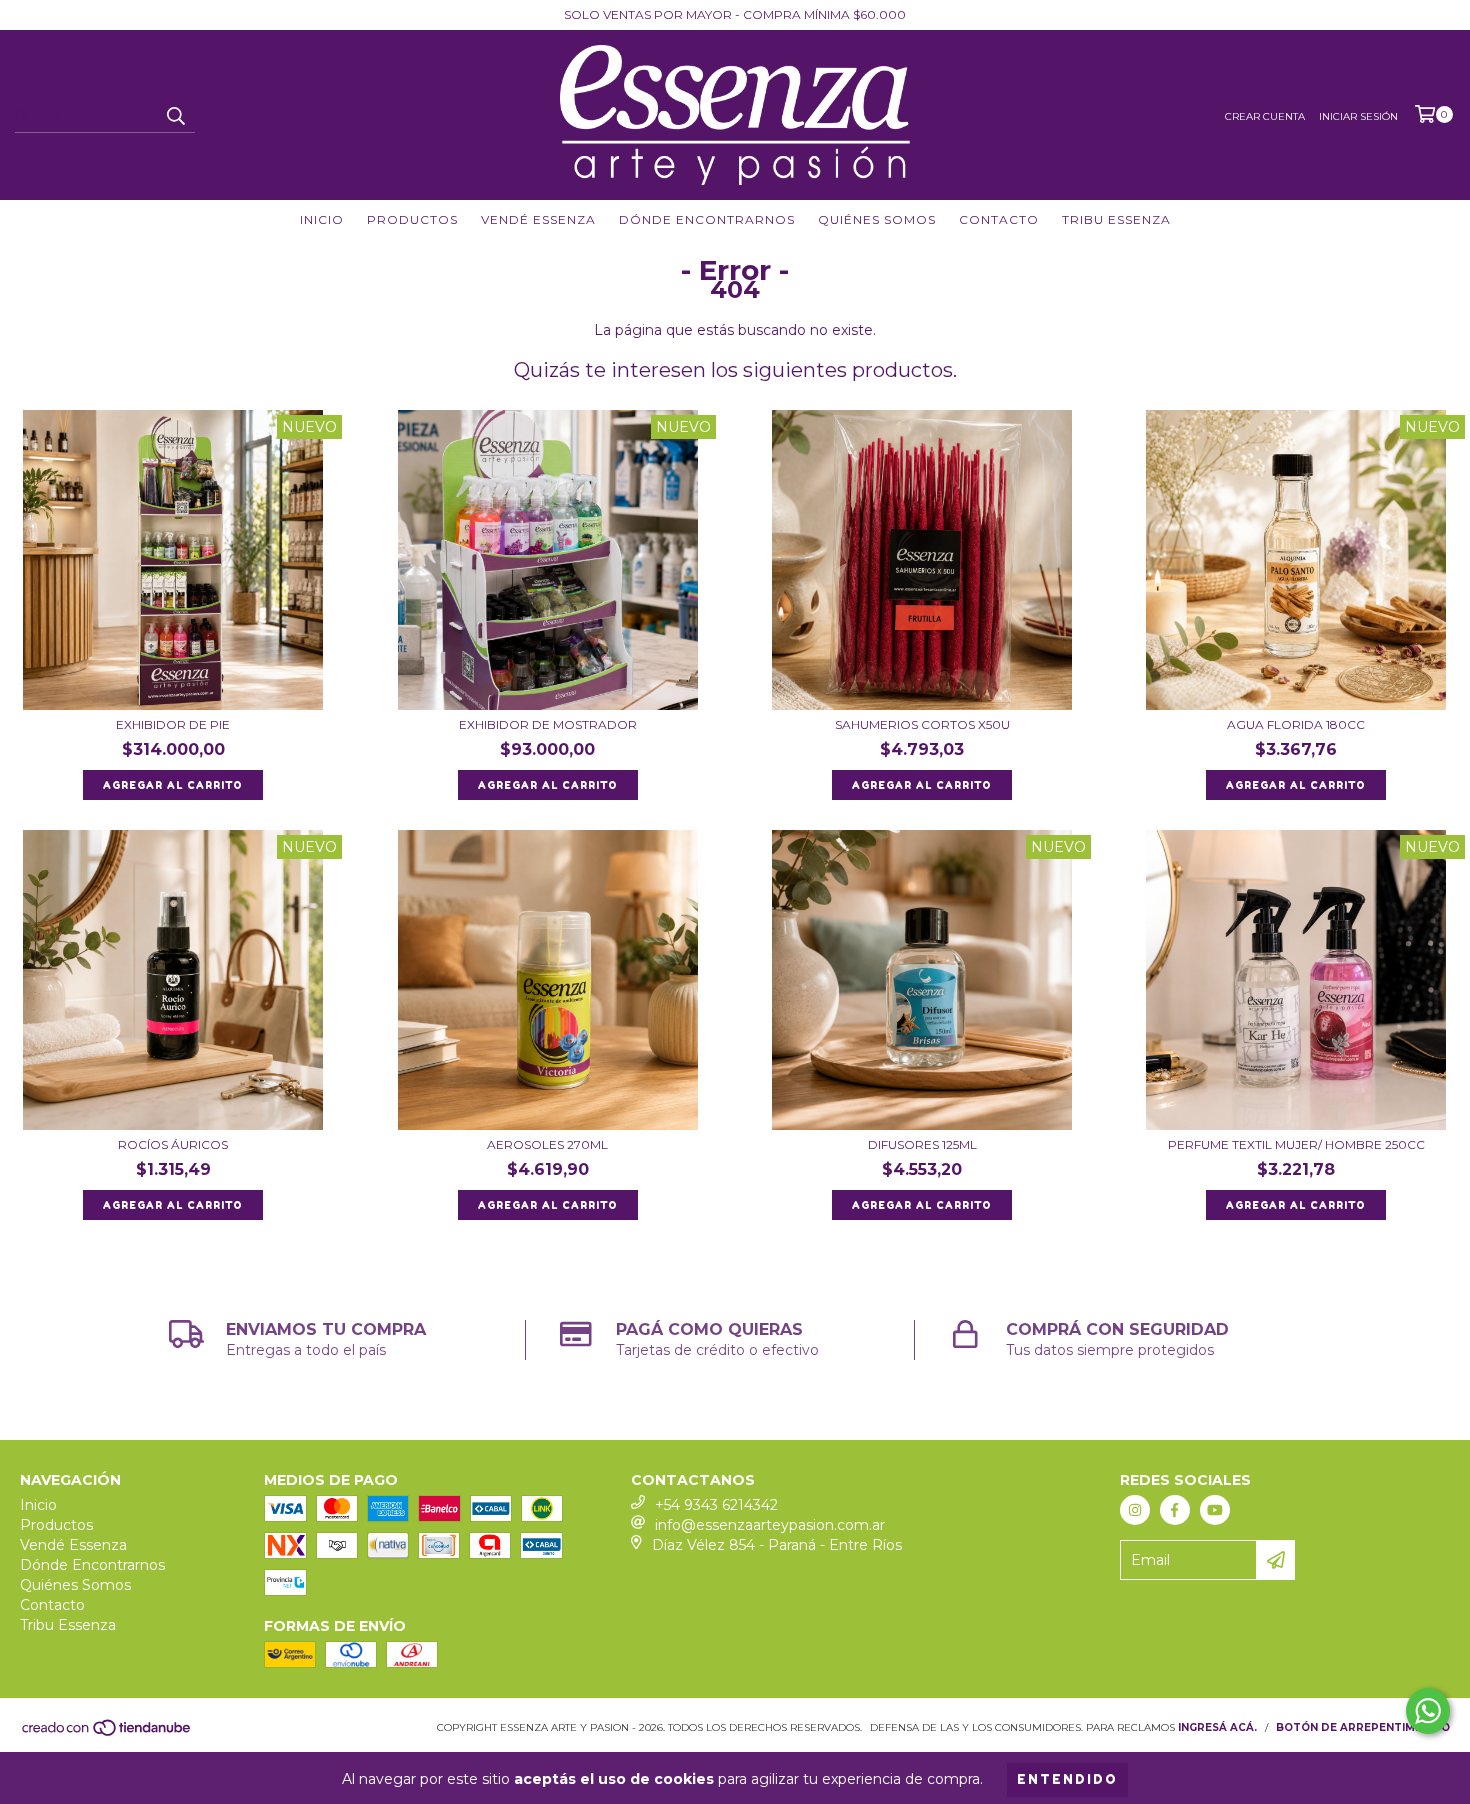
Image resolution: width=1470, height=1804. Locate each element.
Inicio (322, 219)
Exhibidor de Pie (173, 724)
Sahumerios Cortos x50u (922, 724)
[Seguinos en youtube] (1215, 1510)
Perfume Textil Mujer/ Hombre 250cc (1296, 1144)
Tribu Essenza (1116, 219)
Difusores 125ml (922, 1144)
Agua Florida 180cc (1296, 724)
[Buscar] (175, 115)
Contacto (999, 219)
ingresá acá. (1217, 1727)
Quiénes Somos (877, 219)
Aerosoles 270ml (547, 1144)
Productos (412, 219)
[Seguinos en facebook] (1175, 1510)
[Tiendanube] (107, 1733)
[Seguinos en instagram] (1135, 1510)
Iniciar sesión (1358, 116)
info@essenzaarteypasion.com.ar (770, 1525)
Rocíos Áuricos (173, 1144)
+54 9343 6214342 (716, 1505)
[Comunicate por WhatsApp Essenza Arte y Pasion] (1428, 1711)
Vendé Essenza (538, 219)
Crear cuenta (1265, 116)
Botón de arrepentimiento (1363, 1727)
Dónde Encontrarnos (707, 219)
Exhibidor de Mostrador (548, 724)
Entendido (1067, 1779)
